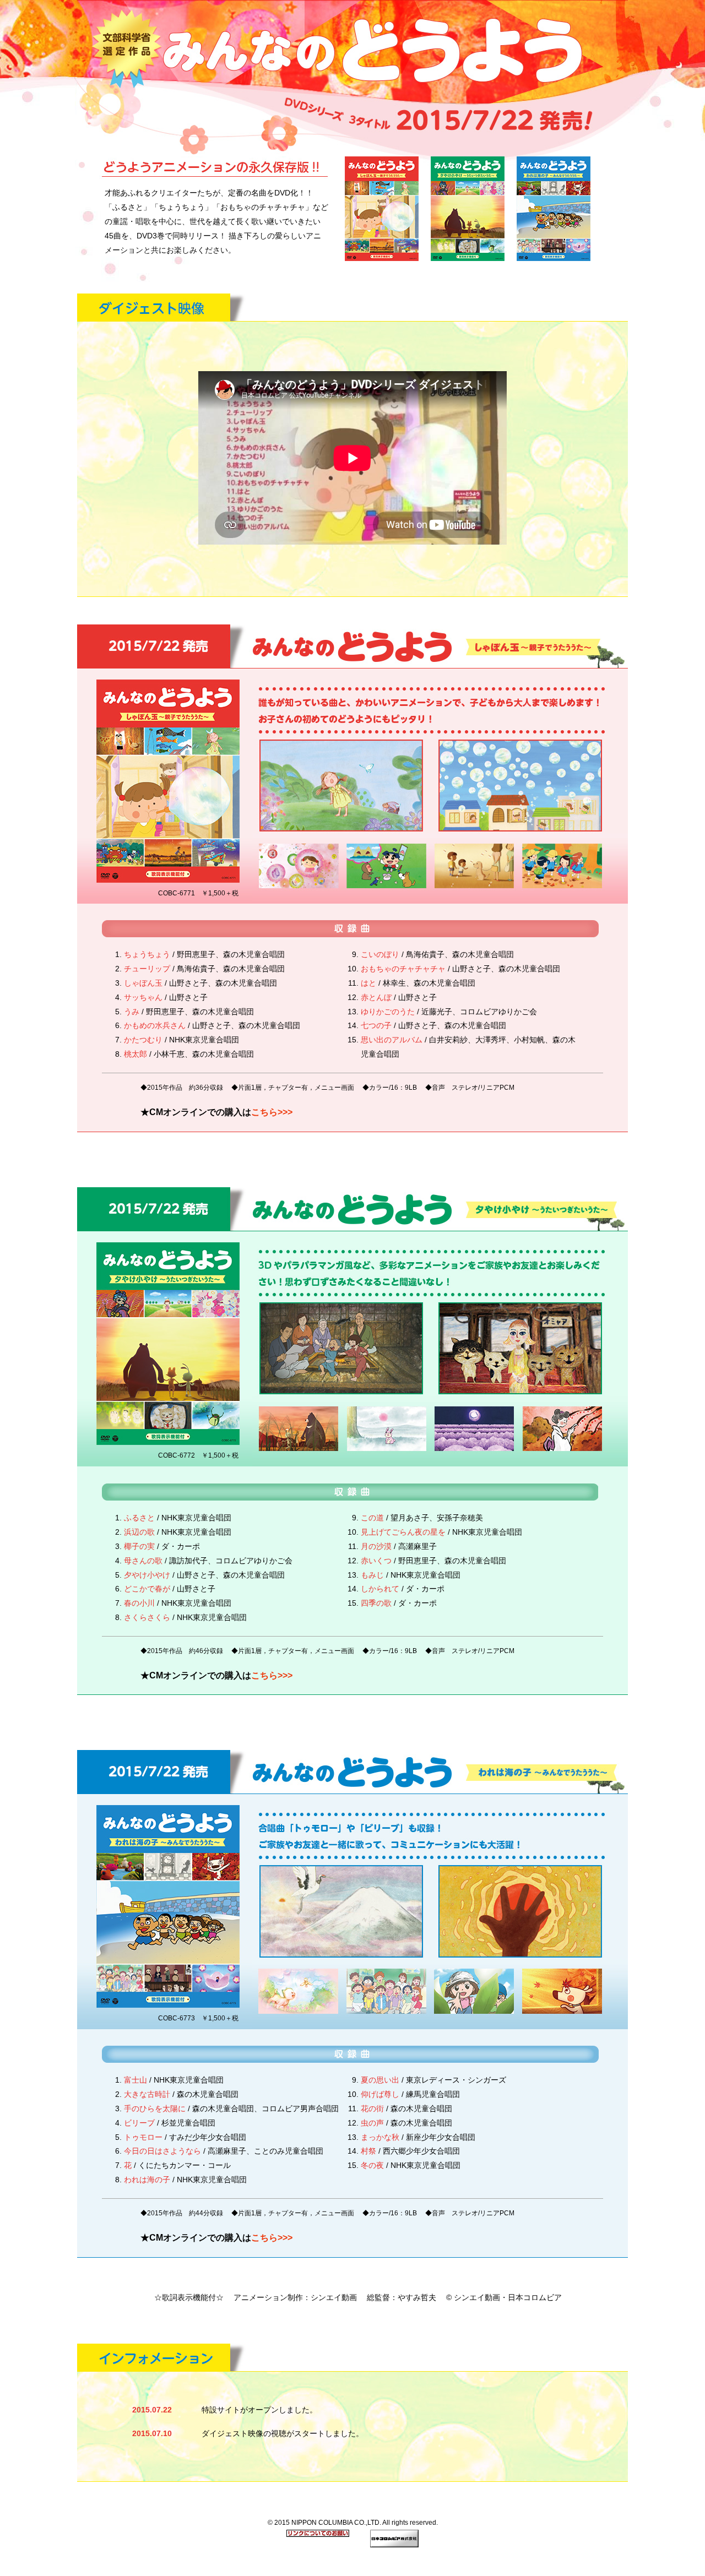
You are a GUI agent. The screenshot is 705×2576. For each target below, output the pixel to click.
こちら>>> (272, 1112)
